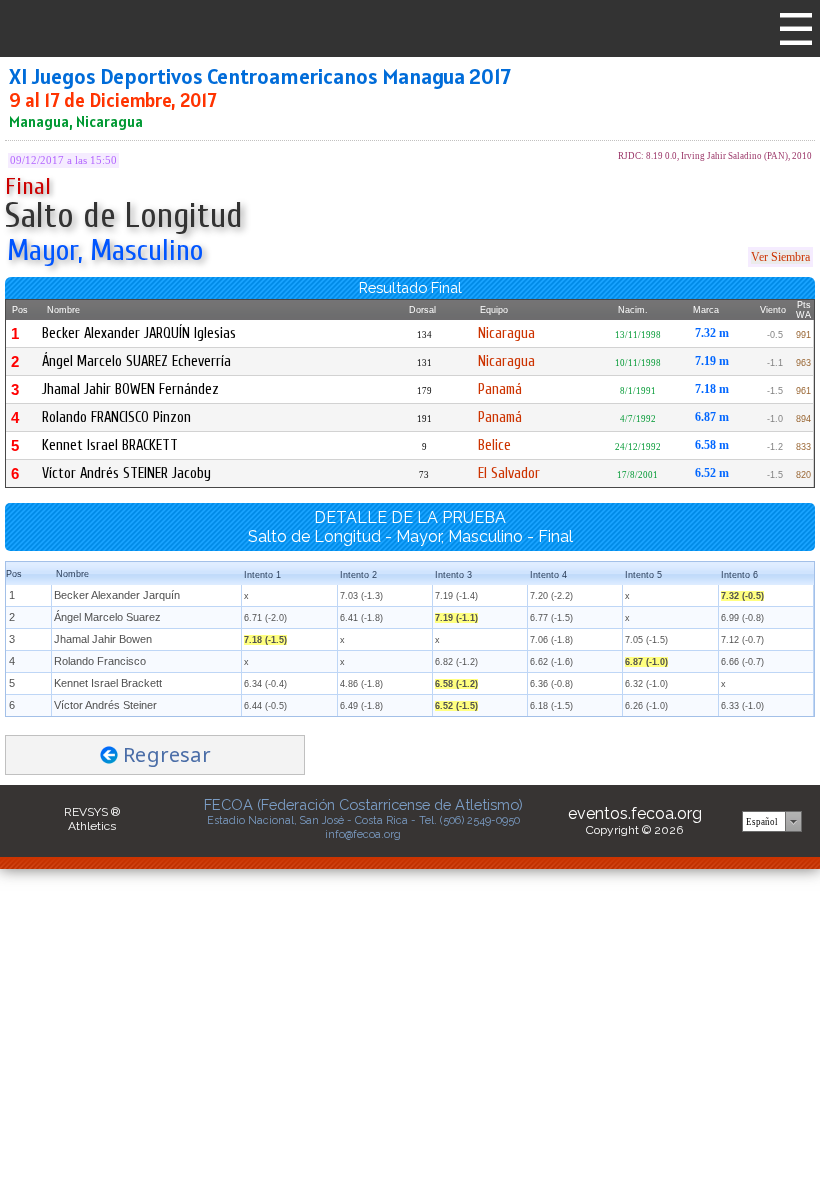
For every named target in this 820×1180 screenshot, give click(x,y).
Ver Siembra (780, 257)
